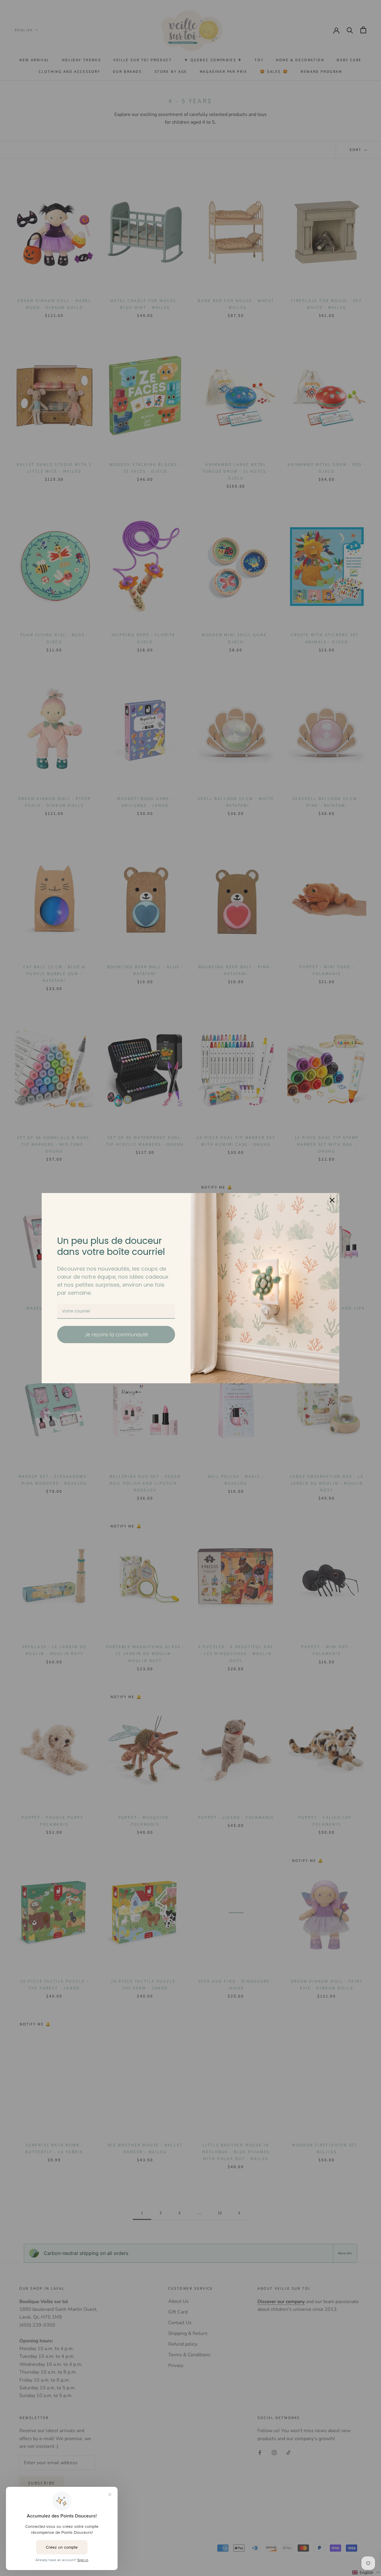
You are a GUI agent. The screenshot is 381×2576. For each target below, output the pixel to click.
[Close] (332, 1200)
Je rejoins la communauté (116, 1334)
